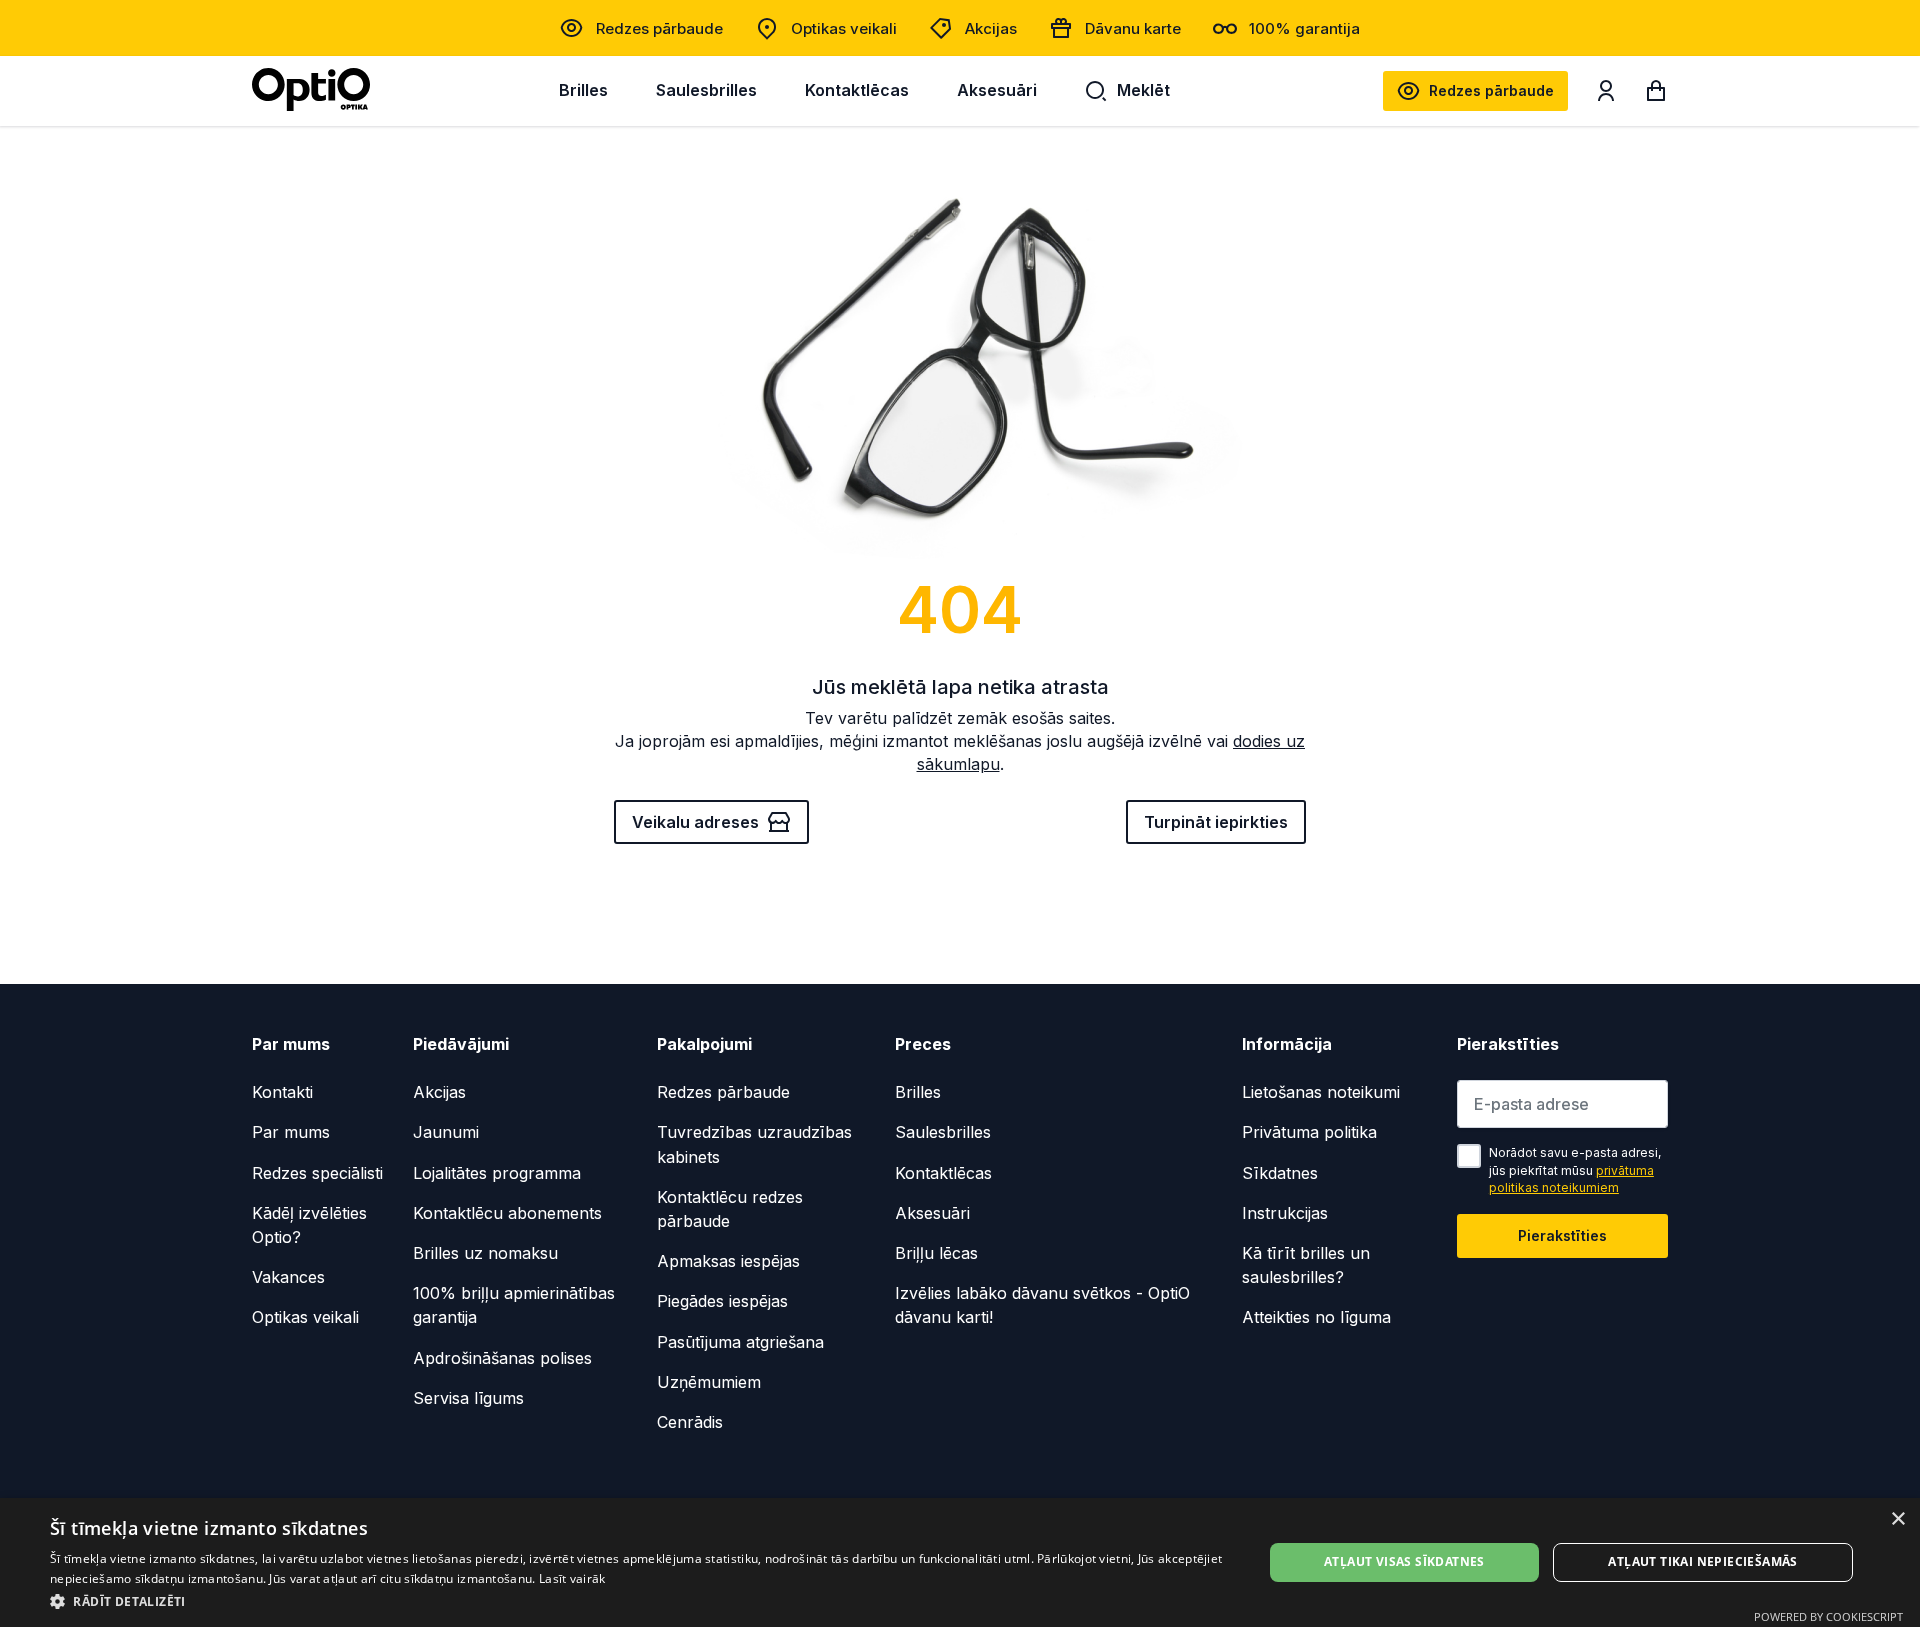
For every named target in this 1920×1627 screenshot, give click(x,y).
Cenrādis (690, 1422)
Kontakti (282, 1092)
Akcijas (991, 28)
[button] (638, 1600)
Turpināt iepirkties (1216, 822)
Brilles (583, 90)
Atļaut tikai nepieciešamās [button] (1702, 1561)
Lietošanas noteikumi (1321, 1092)
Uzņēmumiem (709, 1382)
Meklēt (1143, 90)
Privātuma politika (1309, 1132)
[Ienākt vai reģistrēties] (1606, 95)
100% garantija (1304, 28)
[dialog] (960, 1562)
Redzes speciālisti (317, 1173)
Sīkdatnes (1280, 1173)
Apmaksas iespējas (728, 1261)
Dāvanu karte (1133, 28)
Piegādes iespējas (722, 1301)
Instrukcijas (1285, 1213)
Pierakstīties (1562, 1235)
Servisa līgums (468, 1398)
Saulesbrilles (706, 90)
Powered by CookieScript (1828, 1616)
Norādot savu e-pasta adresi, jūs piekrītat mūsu (1575, 1170)
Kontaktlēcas (857, 90)
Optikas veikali (844, 28)
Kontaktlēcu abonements (507, 1213)
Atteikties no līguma (1316, 1317)
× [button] (1897, 1519)
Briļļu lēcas (936, 1253)
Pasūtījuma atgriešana (740, 1342)
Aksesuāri (997, 90)
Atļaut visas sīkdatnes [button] (1404, 1561)
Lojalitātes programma (497, 1173)
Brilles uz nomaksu (485, 1253)
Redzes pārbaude (659, 28)
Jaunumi (446, 1132)
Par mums (291, 1132)
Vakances (288, 1277)
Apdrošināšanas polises (502, 1358)
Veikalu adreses (695, 822)
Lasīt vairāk (572, 1578)
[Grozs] (1656, 95)
